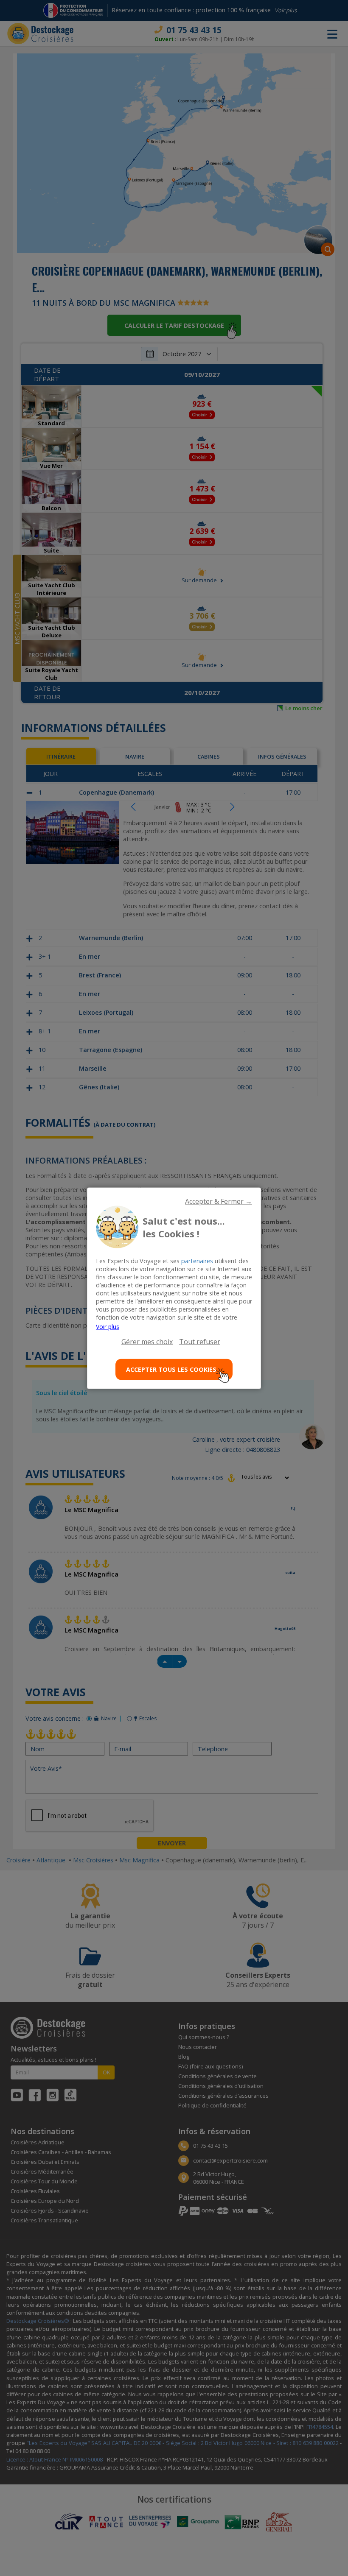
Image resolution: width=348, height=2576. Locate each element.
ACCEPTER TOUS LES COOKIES (171, 1369)
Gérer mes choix (147, 1341)
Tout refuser (200, 1341)
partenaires (197, 1260)
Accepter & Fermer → (219, 1201)
